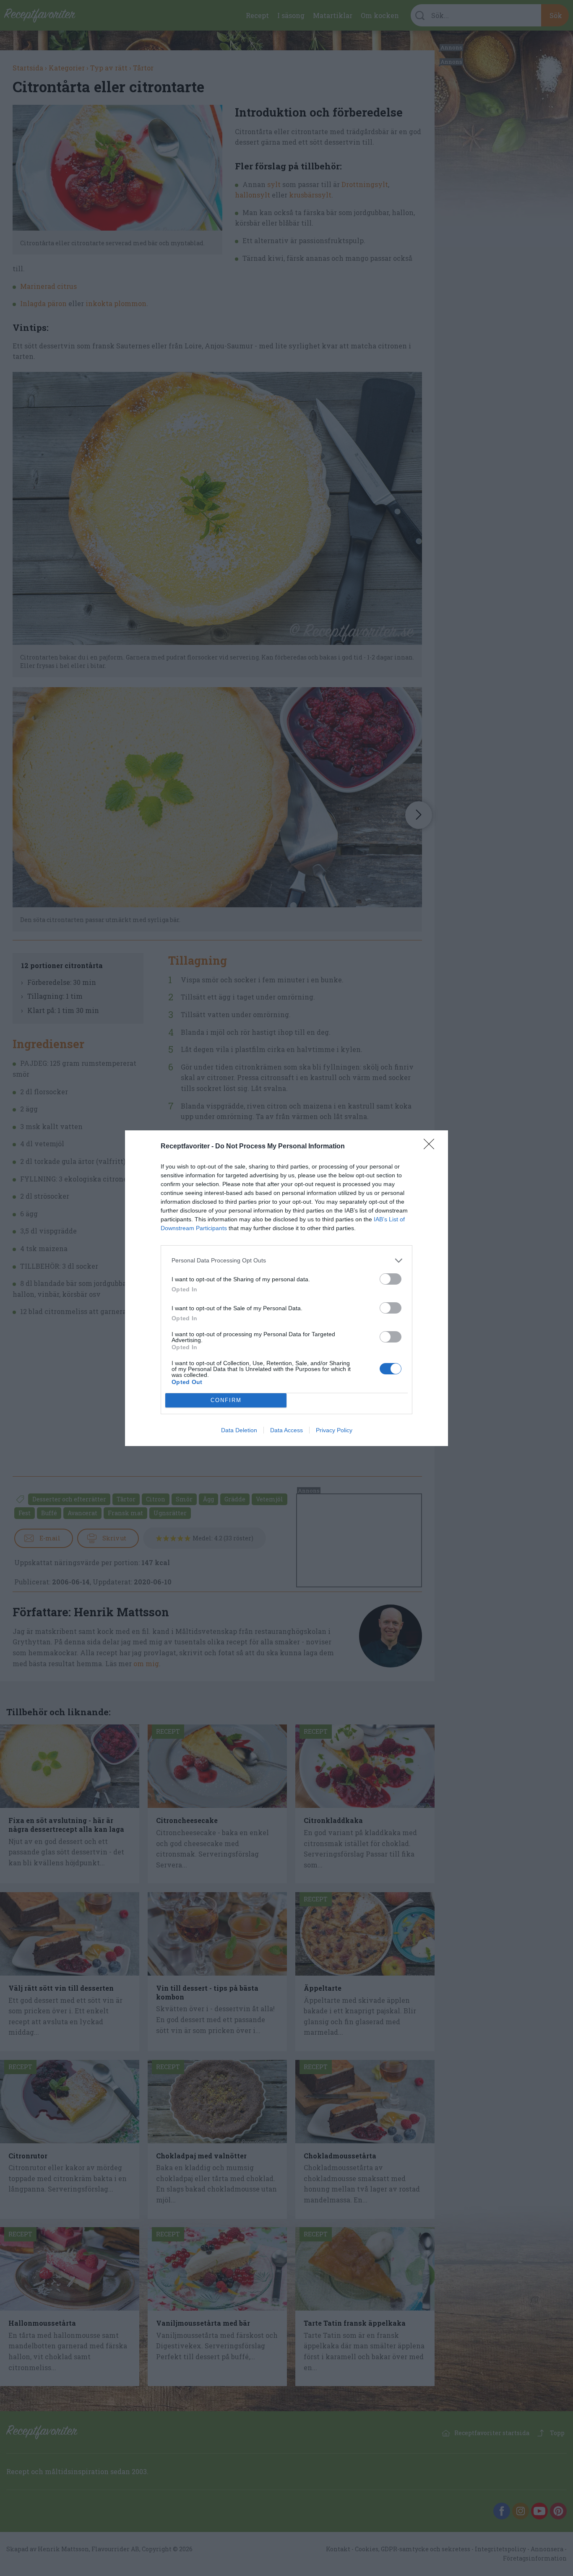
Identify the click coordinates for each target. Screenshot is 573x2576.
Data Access (286, 1430)
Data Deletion (239, 1430)
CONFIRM (226, 1400)
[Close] (432, 1147)
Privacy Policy (334, 1430)
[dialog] (286, 1288)
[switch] (391, 1279)
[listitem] (286, 1261)
